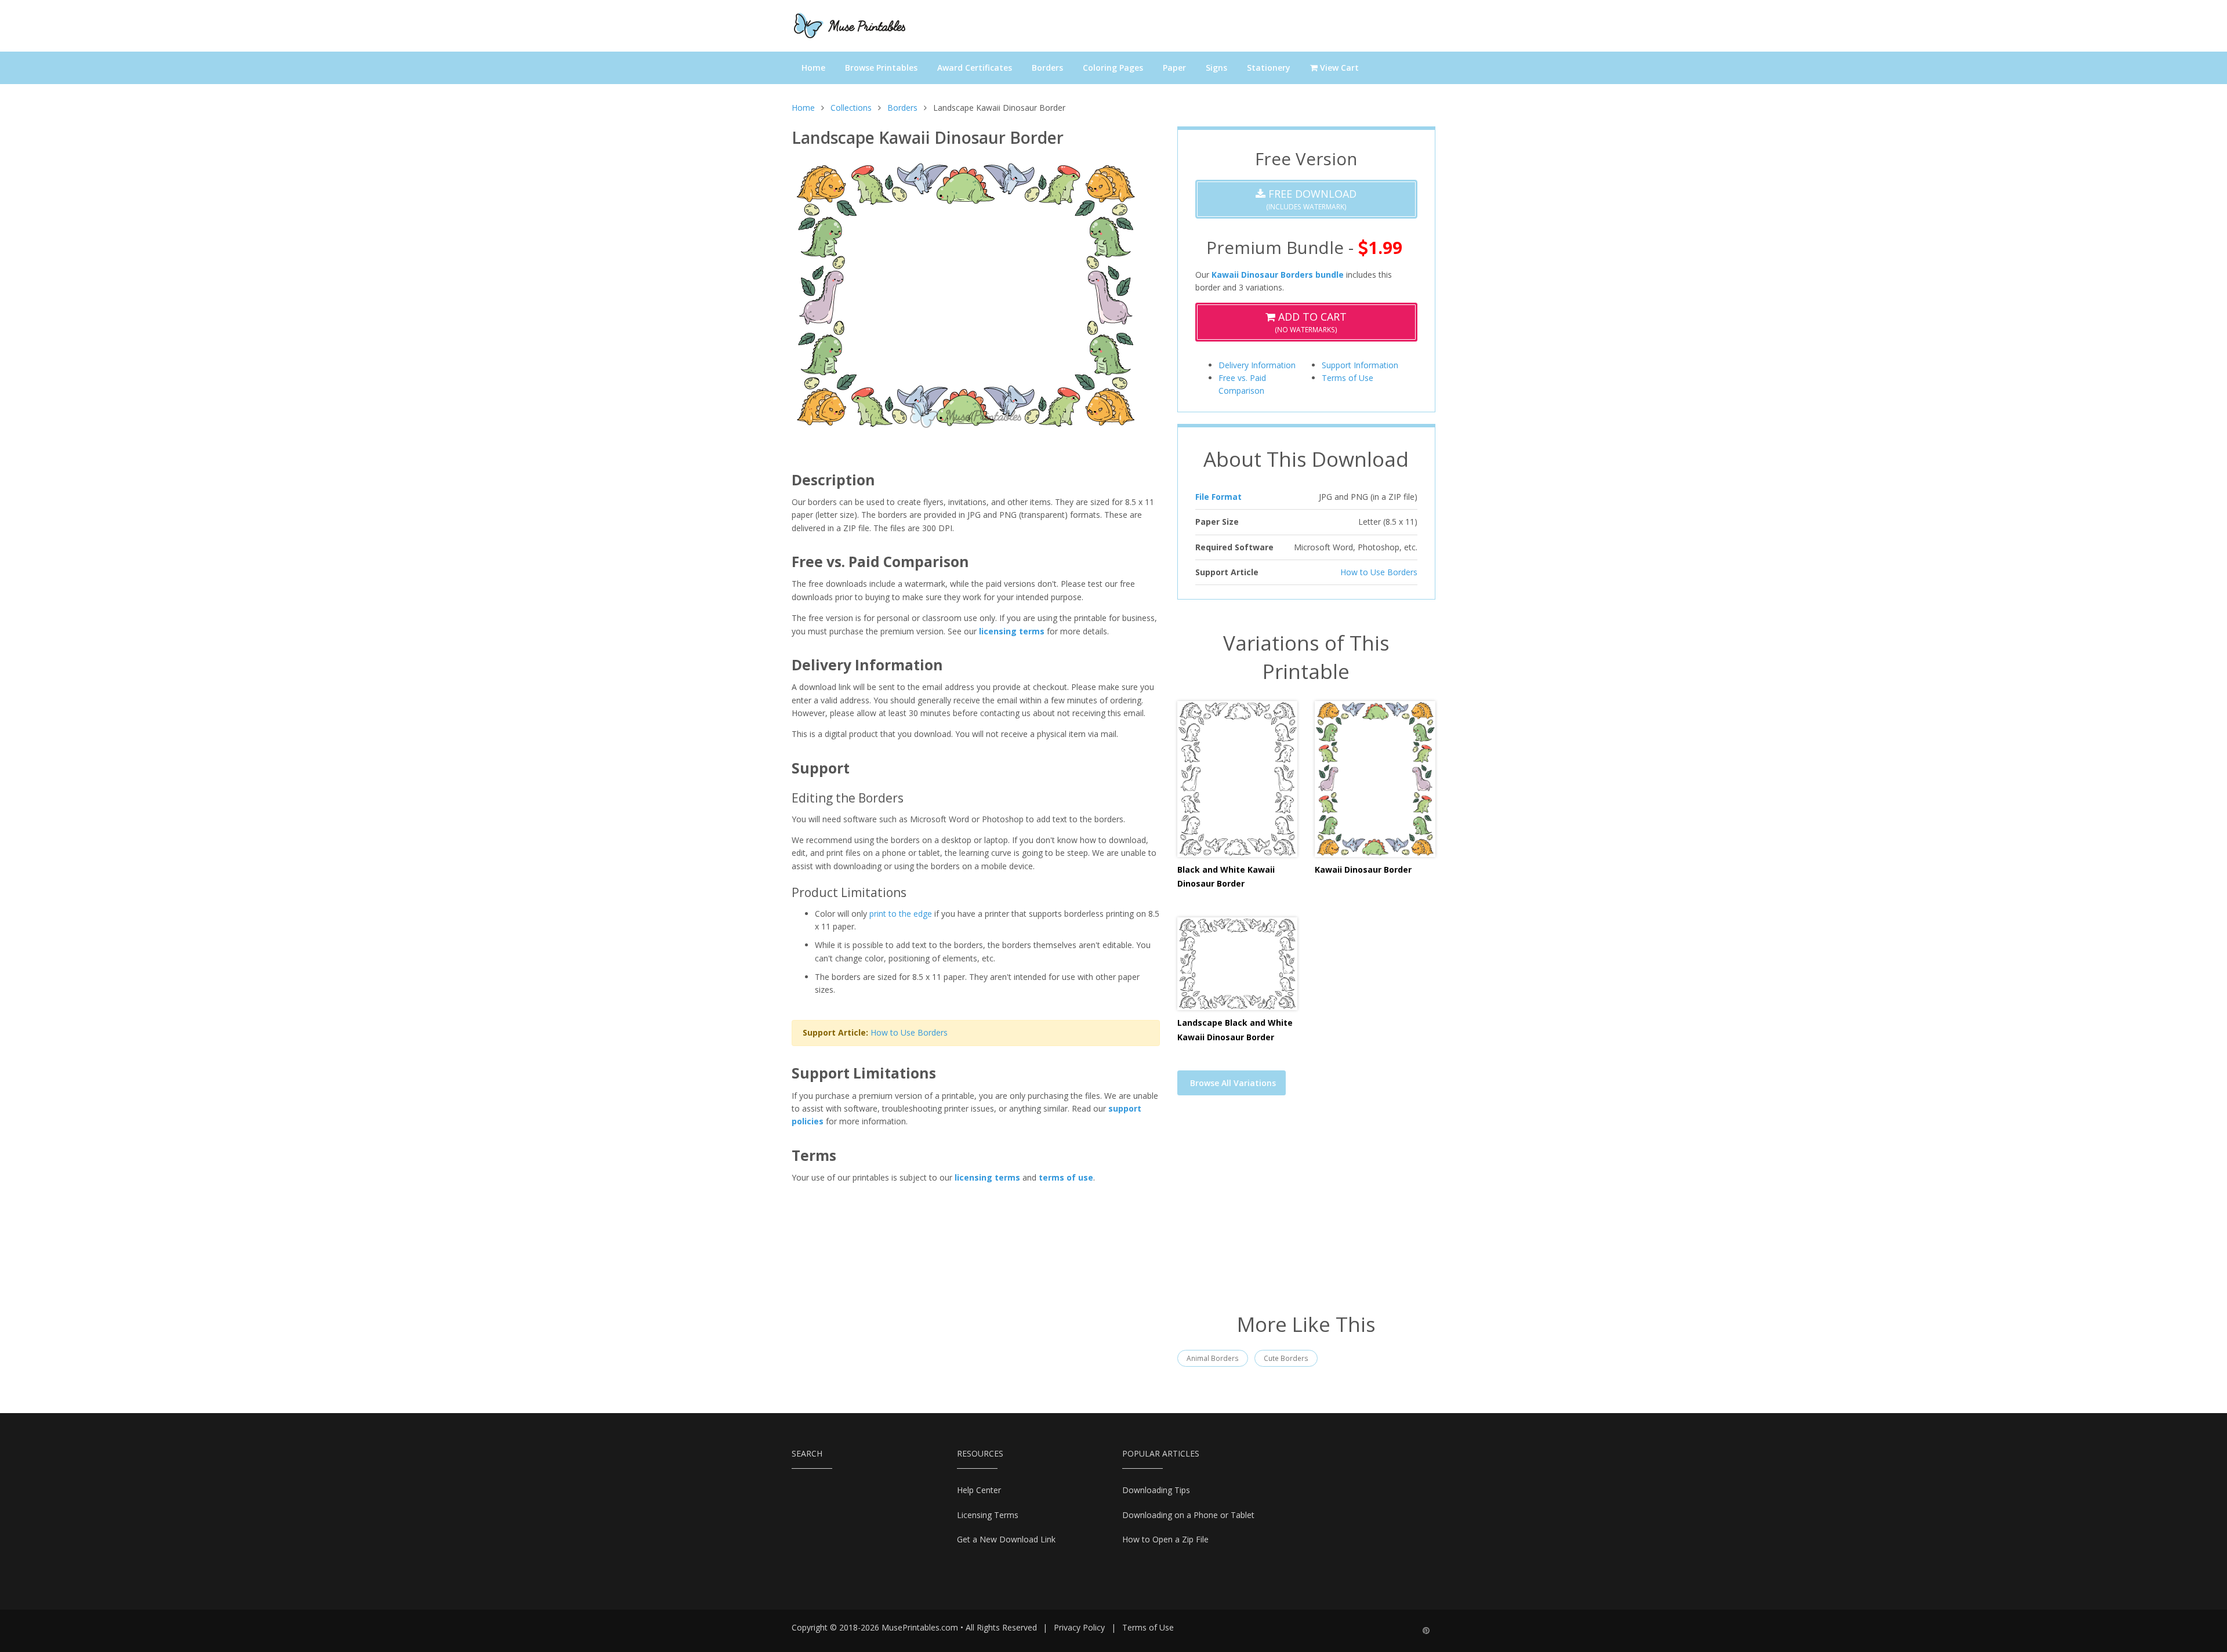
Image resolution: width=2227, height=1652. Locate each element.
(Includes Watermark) (1311, 199)
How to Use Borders (909, 1032)
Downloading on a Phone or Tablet (1188, 1515)
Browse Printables (881, 68)
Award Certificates (975, 68)
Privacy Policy (1079, 1627)
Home (813, 68)
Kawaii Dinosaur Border (1363, 869)
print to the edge (901, 914)
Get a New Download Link (1006, 1539)
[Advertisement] (1306, 1211)
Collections (851, 108)
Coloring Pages (1113, 68)
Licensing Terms (988, 1515)
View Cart (1338, 68)
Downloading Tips (1156, 1490)
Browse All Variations (1233, 1083)
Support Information (1360, 365)
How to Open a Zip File (1165, 1539)
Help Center (979, 1490)
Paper (1174, 68)
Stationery (1269, 68)
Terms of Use (1348, 378)
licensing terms (1012, 631)
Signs (1216, 68)
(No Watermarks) (1311, 322)
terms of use (1066, 1177)
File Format (1218, 497)
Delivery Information (1257, 365)
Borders (1047, 68)
